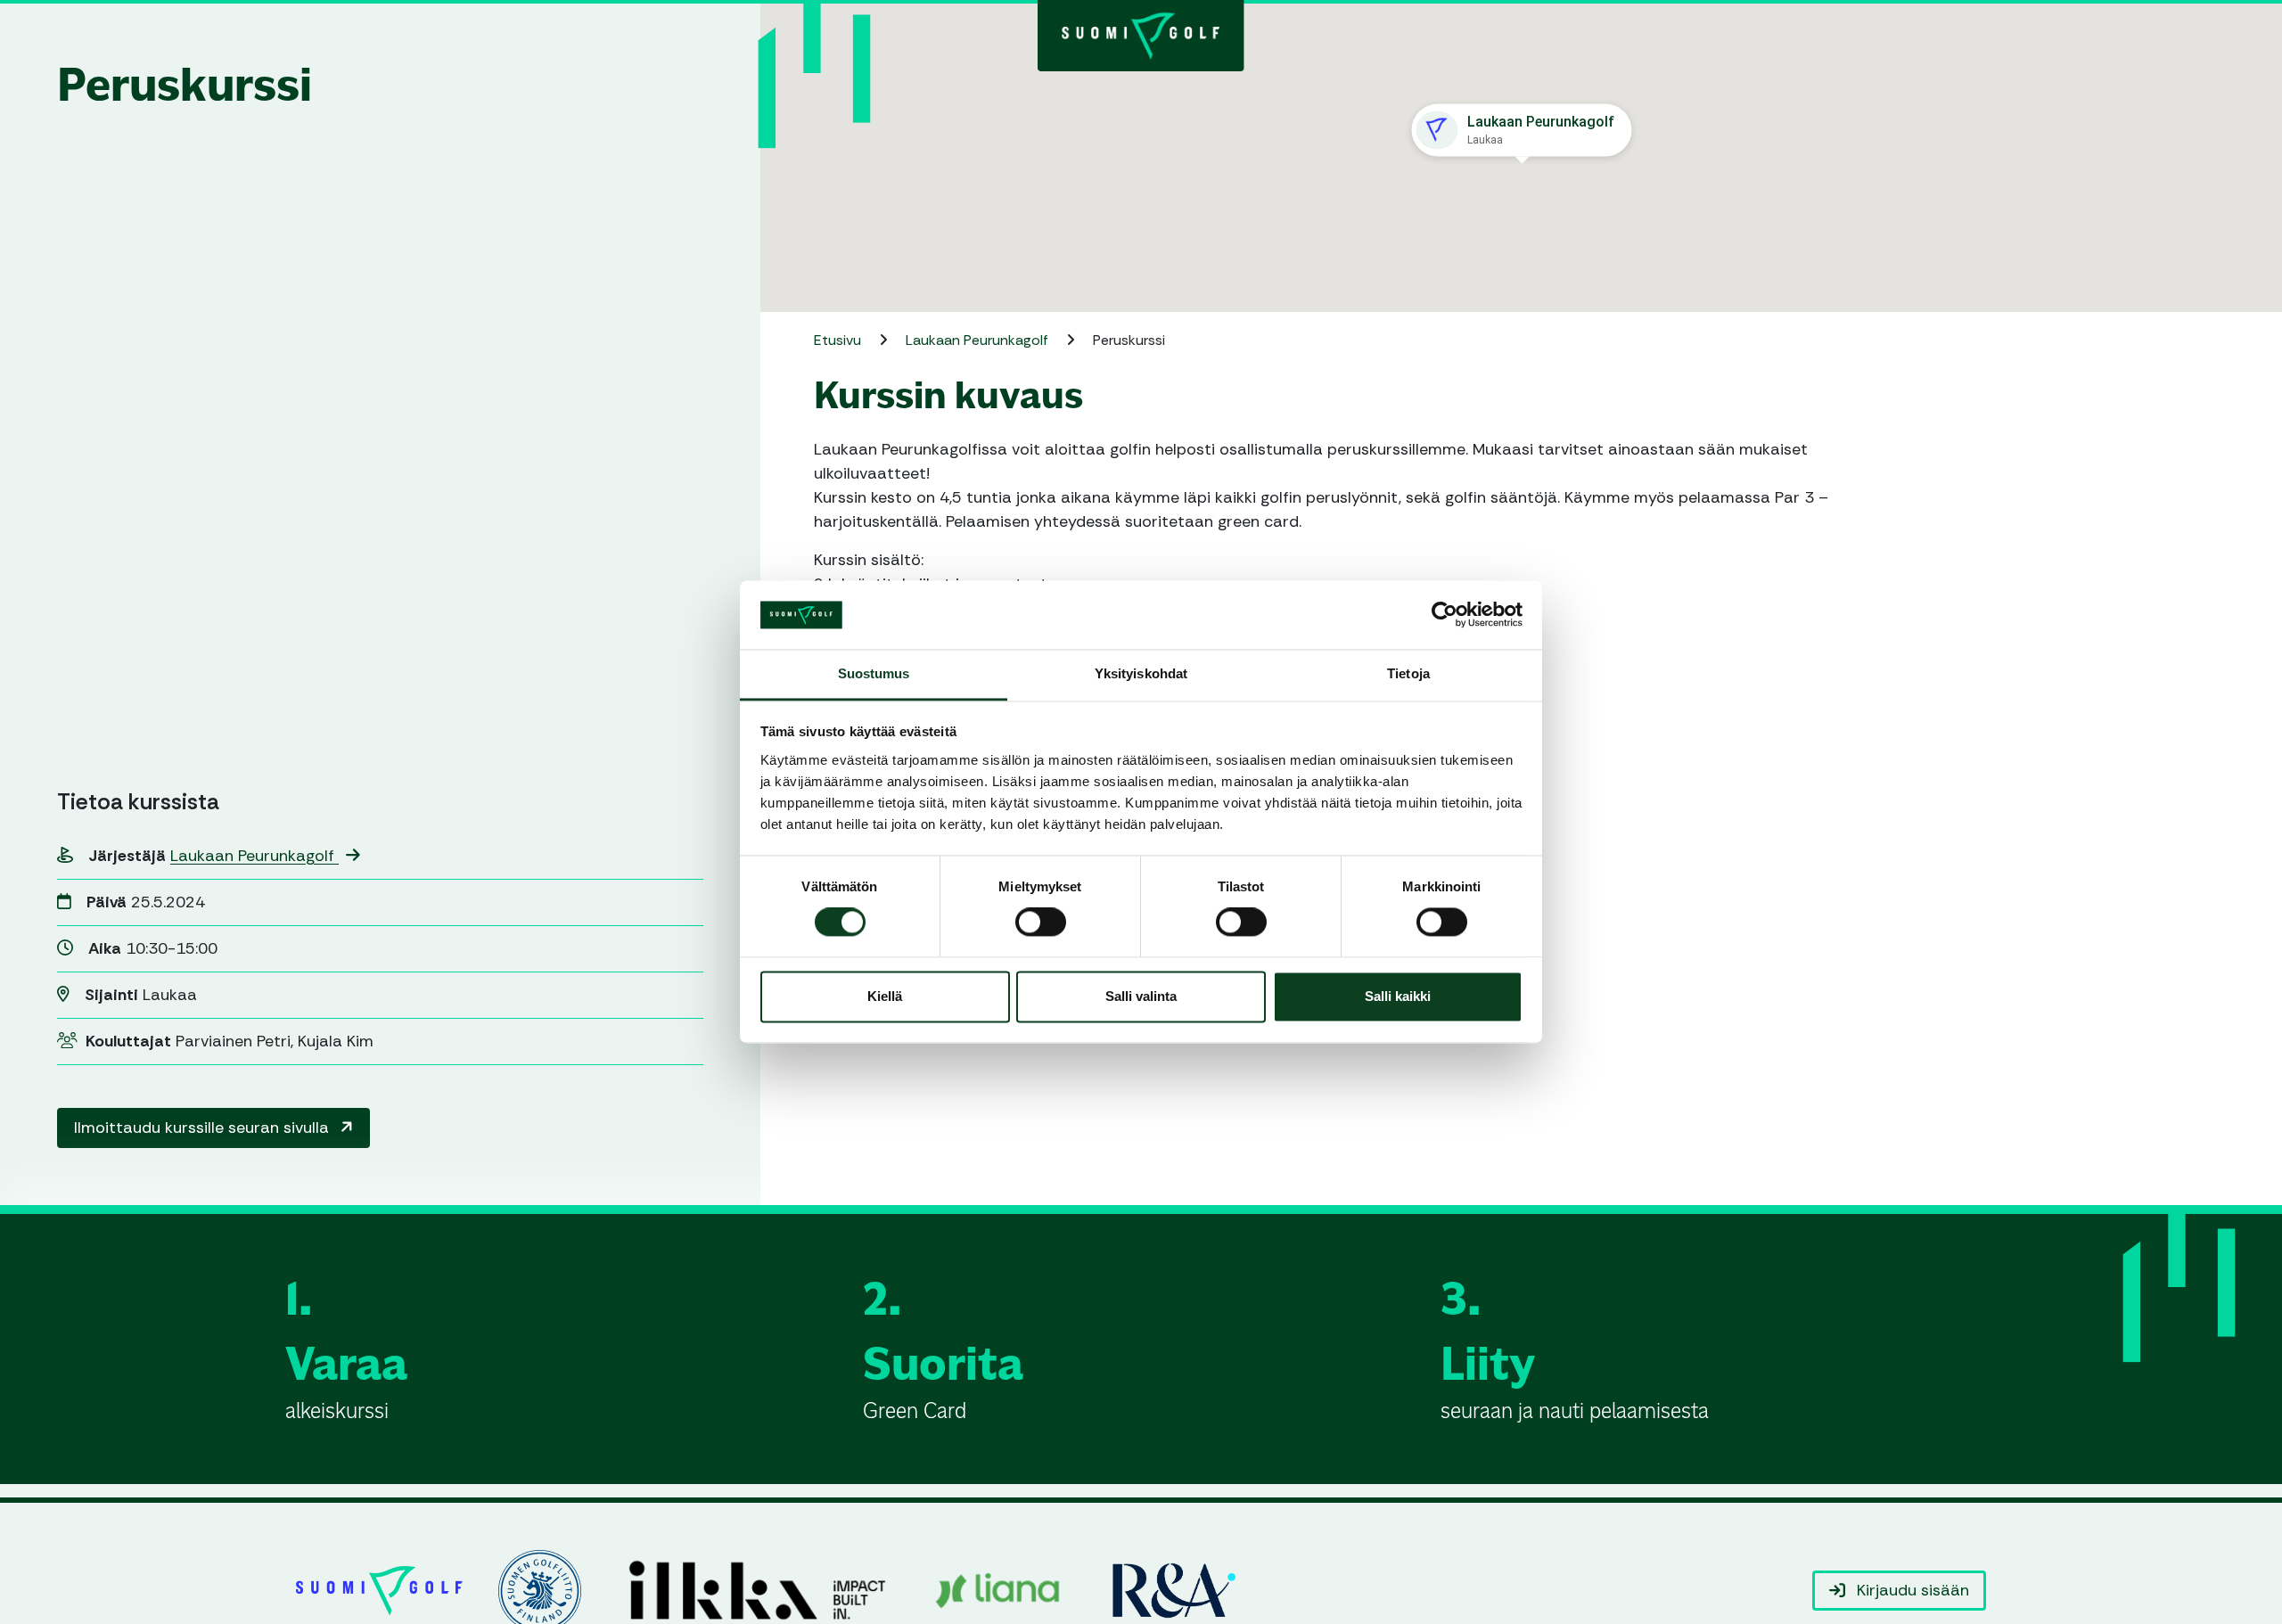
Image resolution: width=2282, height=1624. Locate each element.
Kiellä (885, 996)
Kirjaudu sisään (1911, 1590)
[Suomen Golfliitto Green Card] (1141, 34)
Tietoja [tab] (1408, 673)
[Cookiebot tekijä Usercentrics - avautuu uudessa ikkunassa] (1445, 615)
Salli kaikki (1398, 996)
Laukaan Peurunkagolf (254, 856)
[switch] (1041, 923)
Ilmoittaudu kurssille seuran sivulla (204, 1128)
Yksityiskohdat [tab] (1141, 673)
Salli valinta (1141, 996)
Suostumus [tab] (874, 673)
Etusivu (839, 340)
